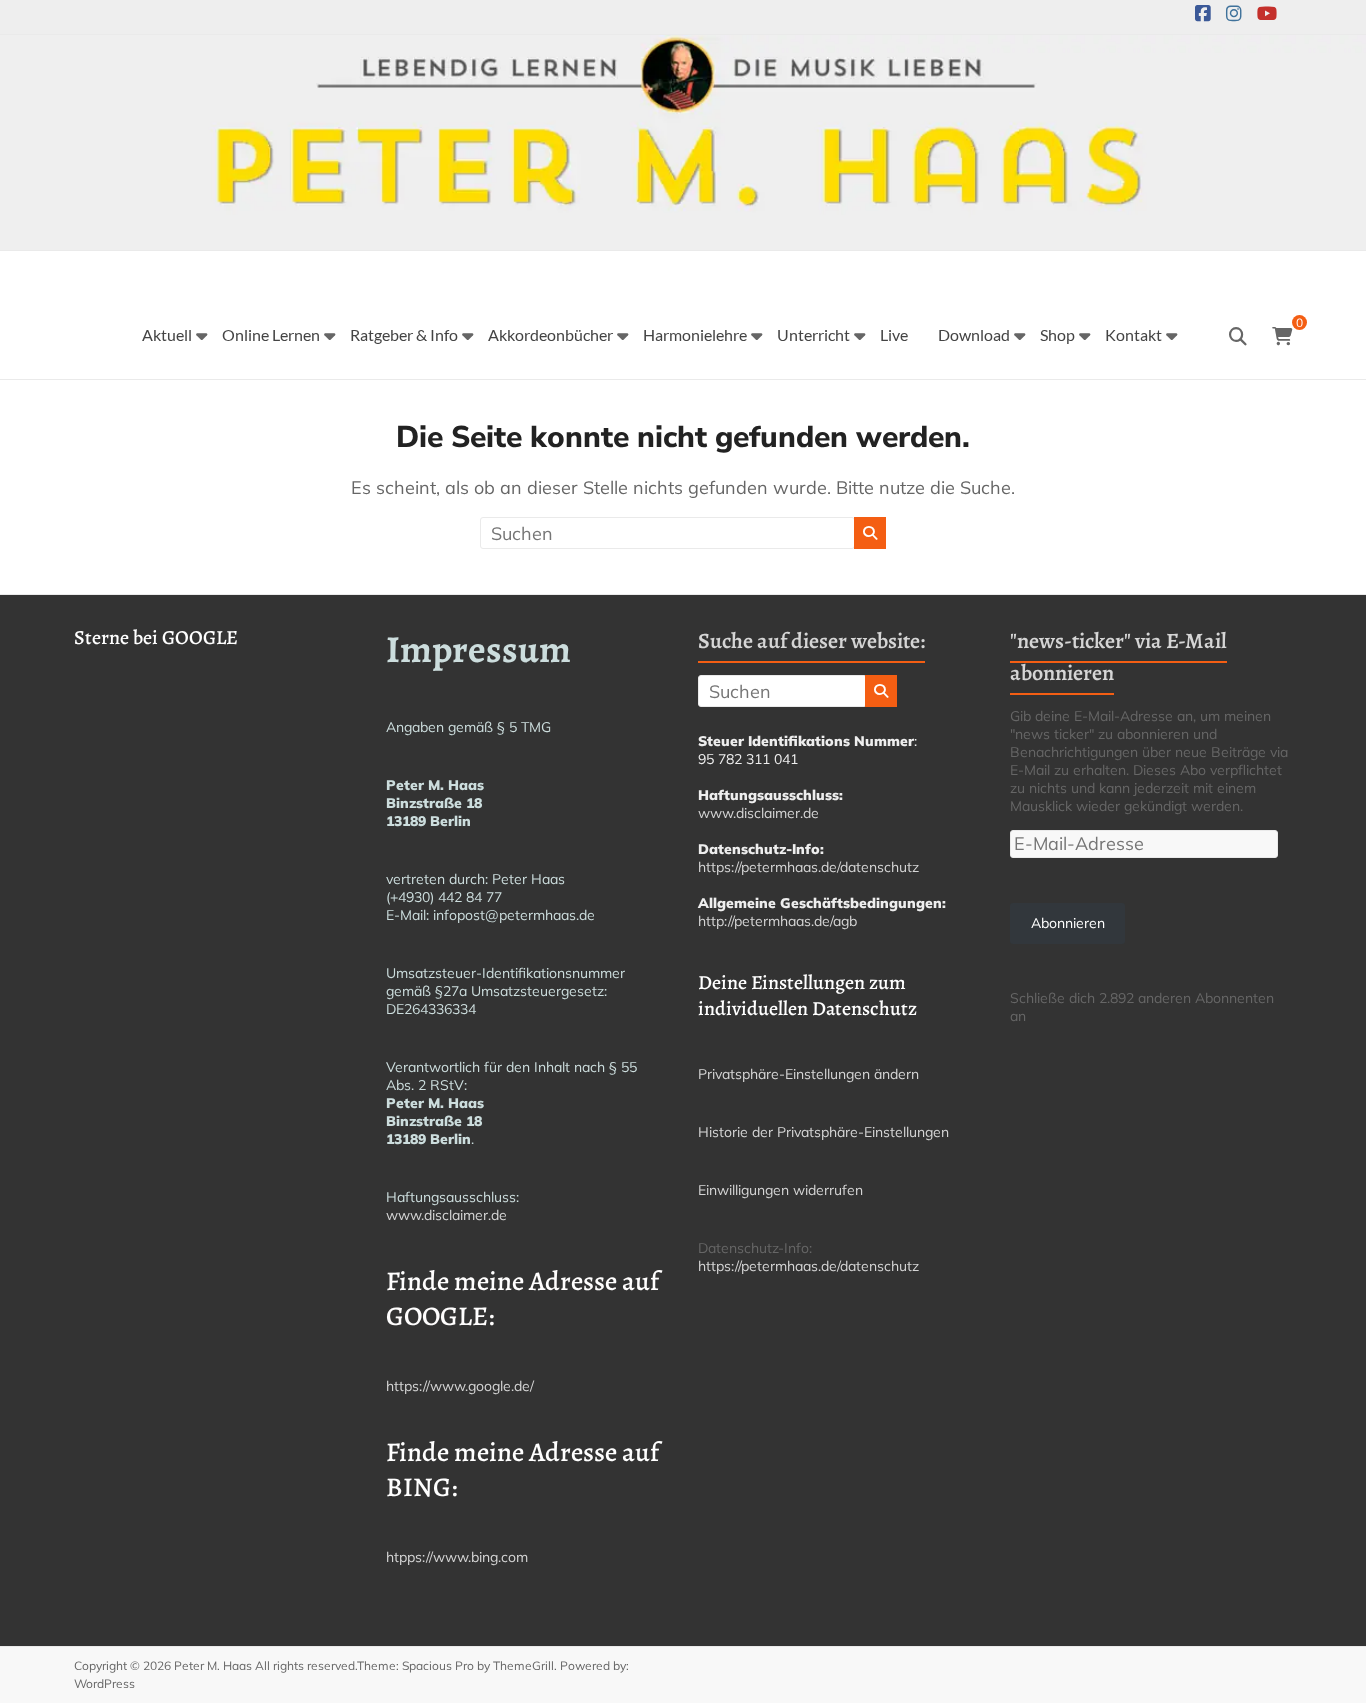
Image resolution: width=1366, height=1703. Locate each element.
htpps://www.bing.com (457, 1557)
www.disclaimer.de (446, 1215)
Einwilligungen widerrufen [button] (780, 1190)
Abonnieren (1068, 923)
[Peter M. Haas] (683, 48)
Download (974, 334)
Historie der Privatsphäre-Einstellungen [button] (823, 1132)
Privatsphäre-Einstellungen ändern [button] (808, 1074)
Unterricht (813, 334)
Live (894, 334)
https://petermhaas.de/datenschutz (808, 867)
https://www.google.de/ (460, 1386)
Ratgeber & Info (404, 334)
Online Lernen (271, 334)
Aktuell (167, 334)
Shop (1057, 334)
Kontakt (1133, 334)
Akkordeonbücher (550, 334)
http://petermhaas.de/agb (777, 921)
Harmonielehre (695, 334)
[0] (1282, 337)
